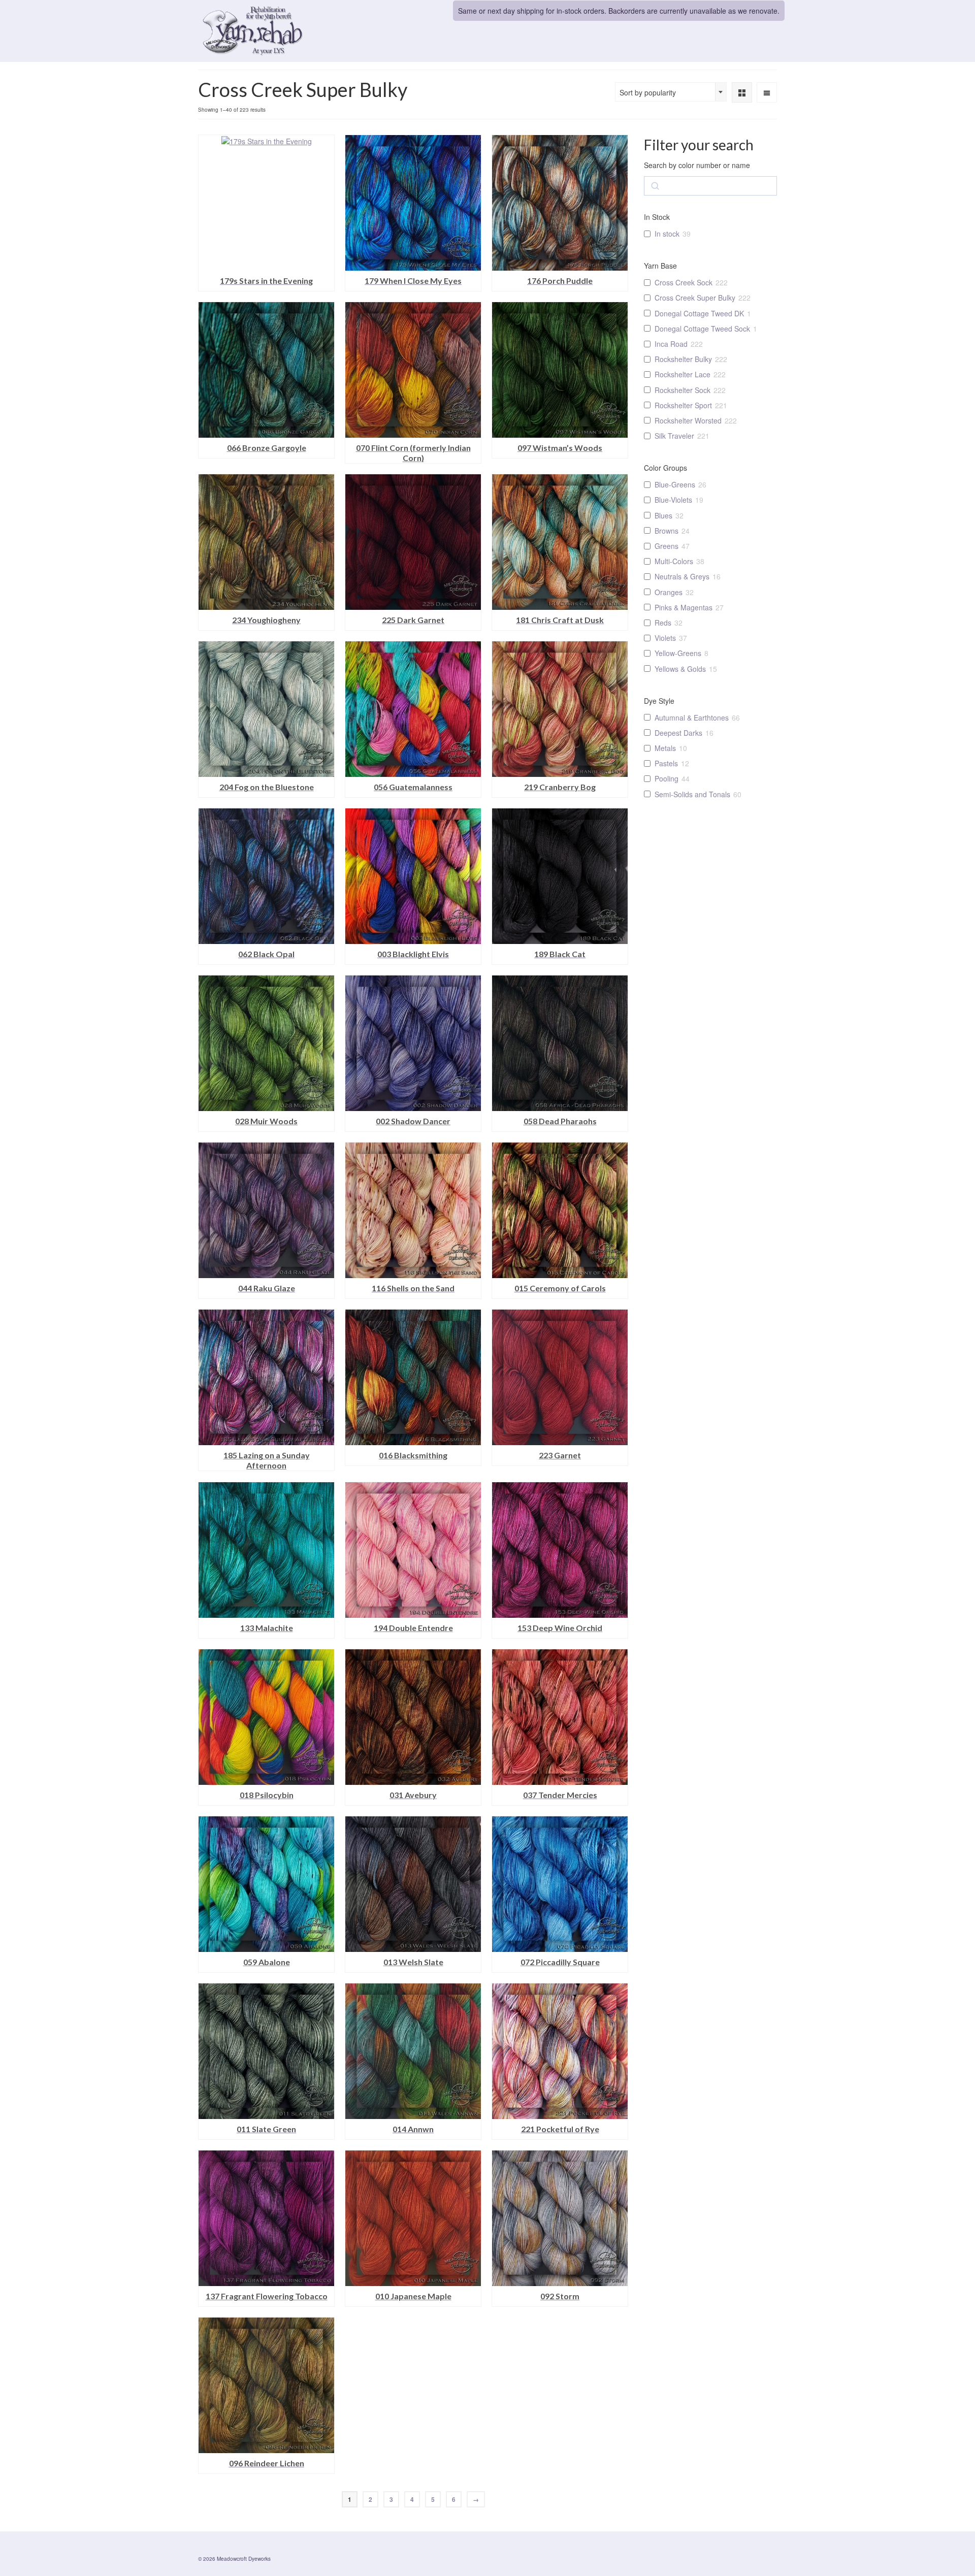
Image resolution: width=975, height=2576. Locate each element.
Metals (665, 748)
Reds (663, 623)
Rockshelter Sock (682, 390)
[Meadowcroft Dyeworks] (289, 31)
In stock (667, 234)
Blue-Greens (675, 484)
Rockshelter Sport (683, 405)
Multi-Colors (674, 561)
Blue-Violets (673, 500)
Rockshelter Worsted (688, 420)
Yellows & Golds (680, 669)
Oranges (669, 592)
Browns (667, 531)
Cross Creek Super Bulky (695, 298)
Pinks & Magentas (684, 607)
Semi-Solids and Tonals (692, 794)
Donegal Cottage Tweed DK (699, 313)
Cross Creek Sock (684, 282)
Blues (663, 515)
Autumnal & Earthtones (692, 718)
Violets (665, 638)
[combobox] (671, 92)
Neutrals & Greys (682, 576)
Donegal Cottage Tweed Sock (702, 329)
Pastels (666, 763)
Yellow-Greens (678, 653)
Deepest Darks (678, 733)
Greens (667, 546)
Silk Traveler (674, 436)
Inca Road (671, 344)
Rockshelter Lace (682, 374)
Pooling (667, 778)
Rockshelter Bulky (683, 359)
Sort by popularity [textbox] (648, 92)
